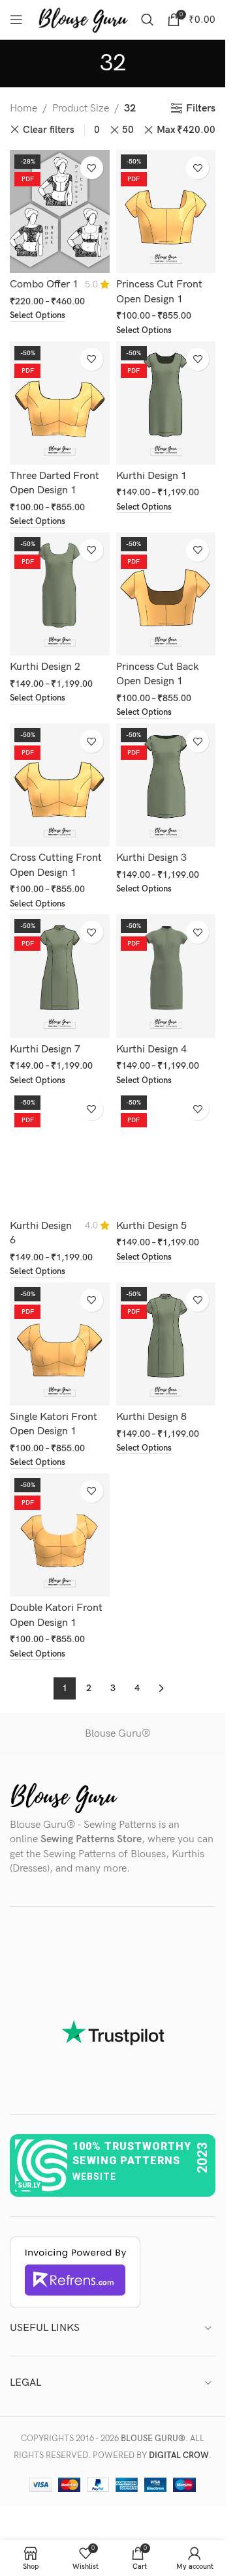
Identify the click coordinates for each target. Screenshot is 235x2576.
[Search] (148, 20)
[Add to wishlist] (92, 168)
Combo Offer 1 (44, 284)
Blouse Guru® (117, 1734)
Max (186, 130)
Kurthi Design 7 (45, 1049)
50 (128, 130)
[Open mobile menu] (16, 20)
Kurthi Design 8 (151, 1417)
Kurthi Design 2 (45, 667)
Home (23, 109)
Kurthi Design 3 (151, 858)
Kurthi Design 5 (151, 1226)
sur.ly (29, 2185)
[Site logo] (83, 19)
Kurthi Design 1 (151, 476)
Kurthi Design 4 (151, 1049)
